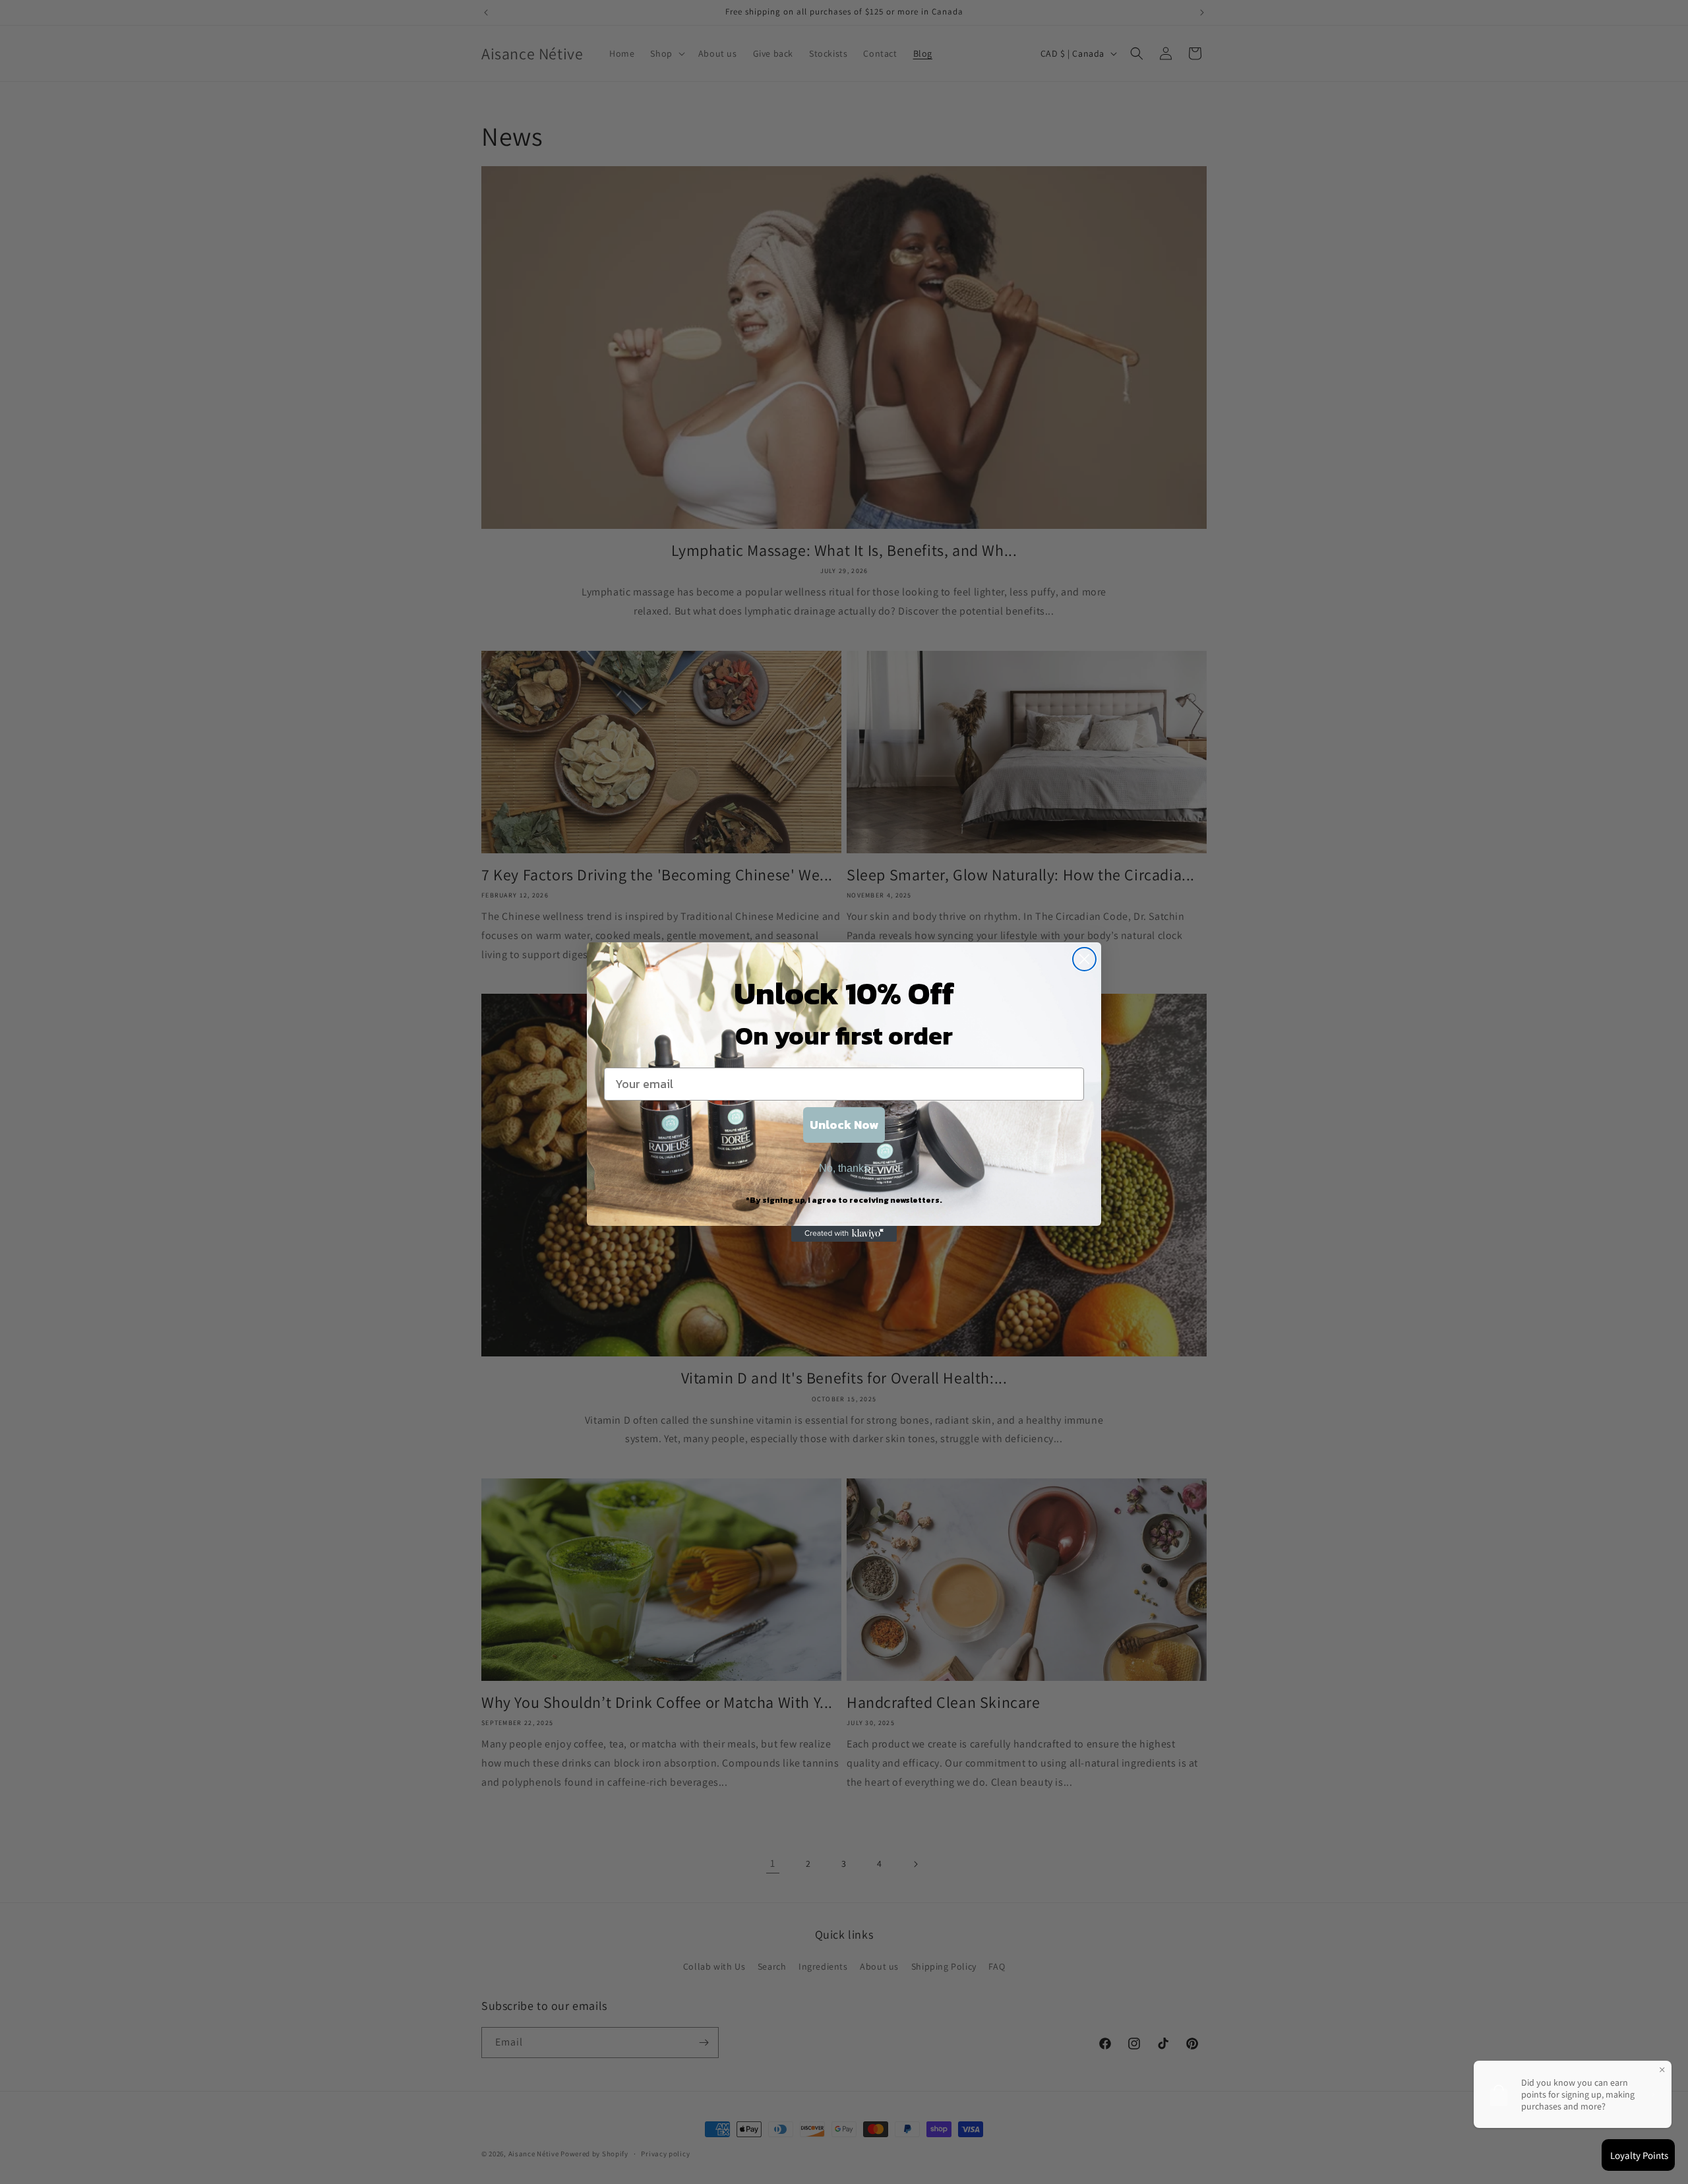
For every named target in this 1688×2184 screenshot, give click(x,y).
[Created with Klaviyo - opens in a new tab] (844, 1234)
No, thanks (844, 1168)
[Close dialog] (1084, 959)
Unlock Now (844, 1125)
